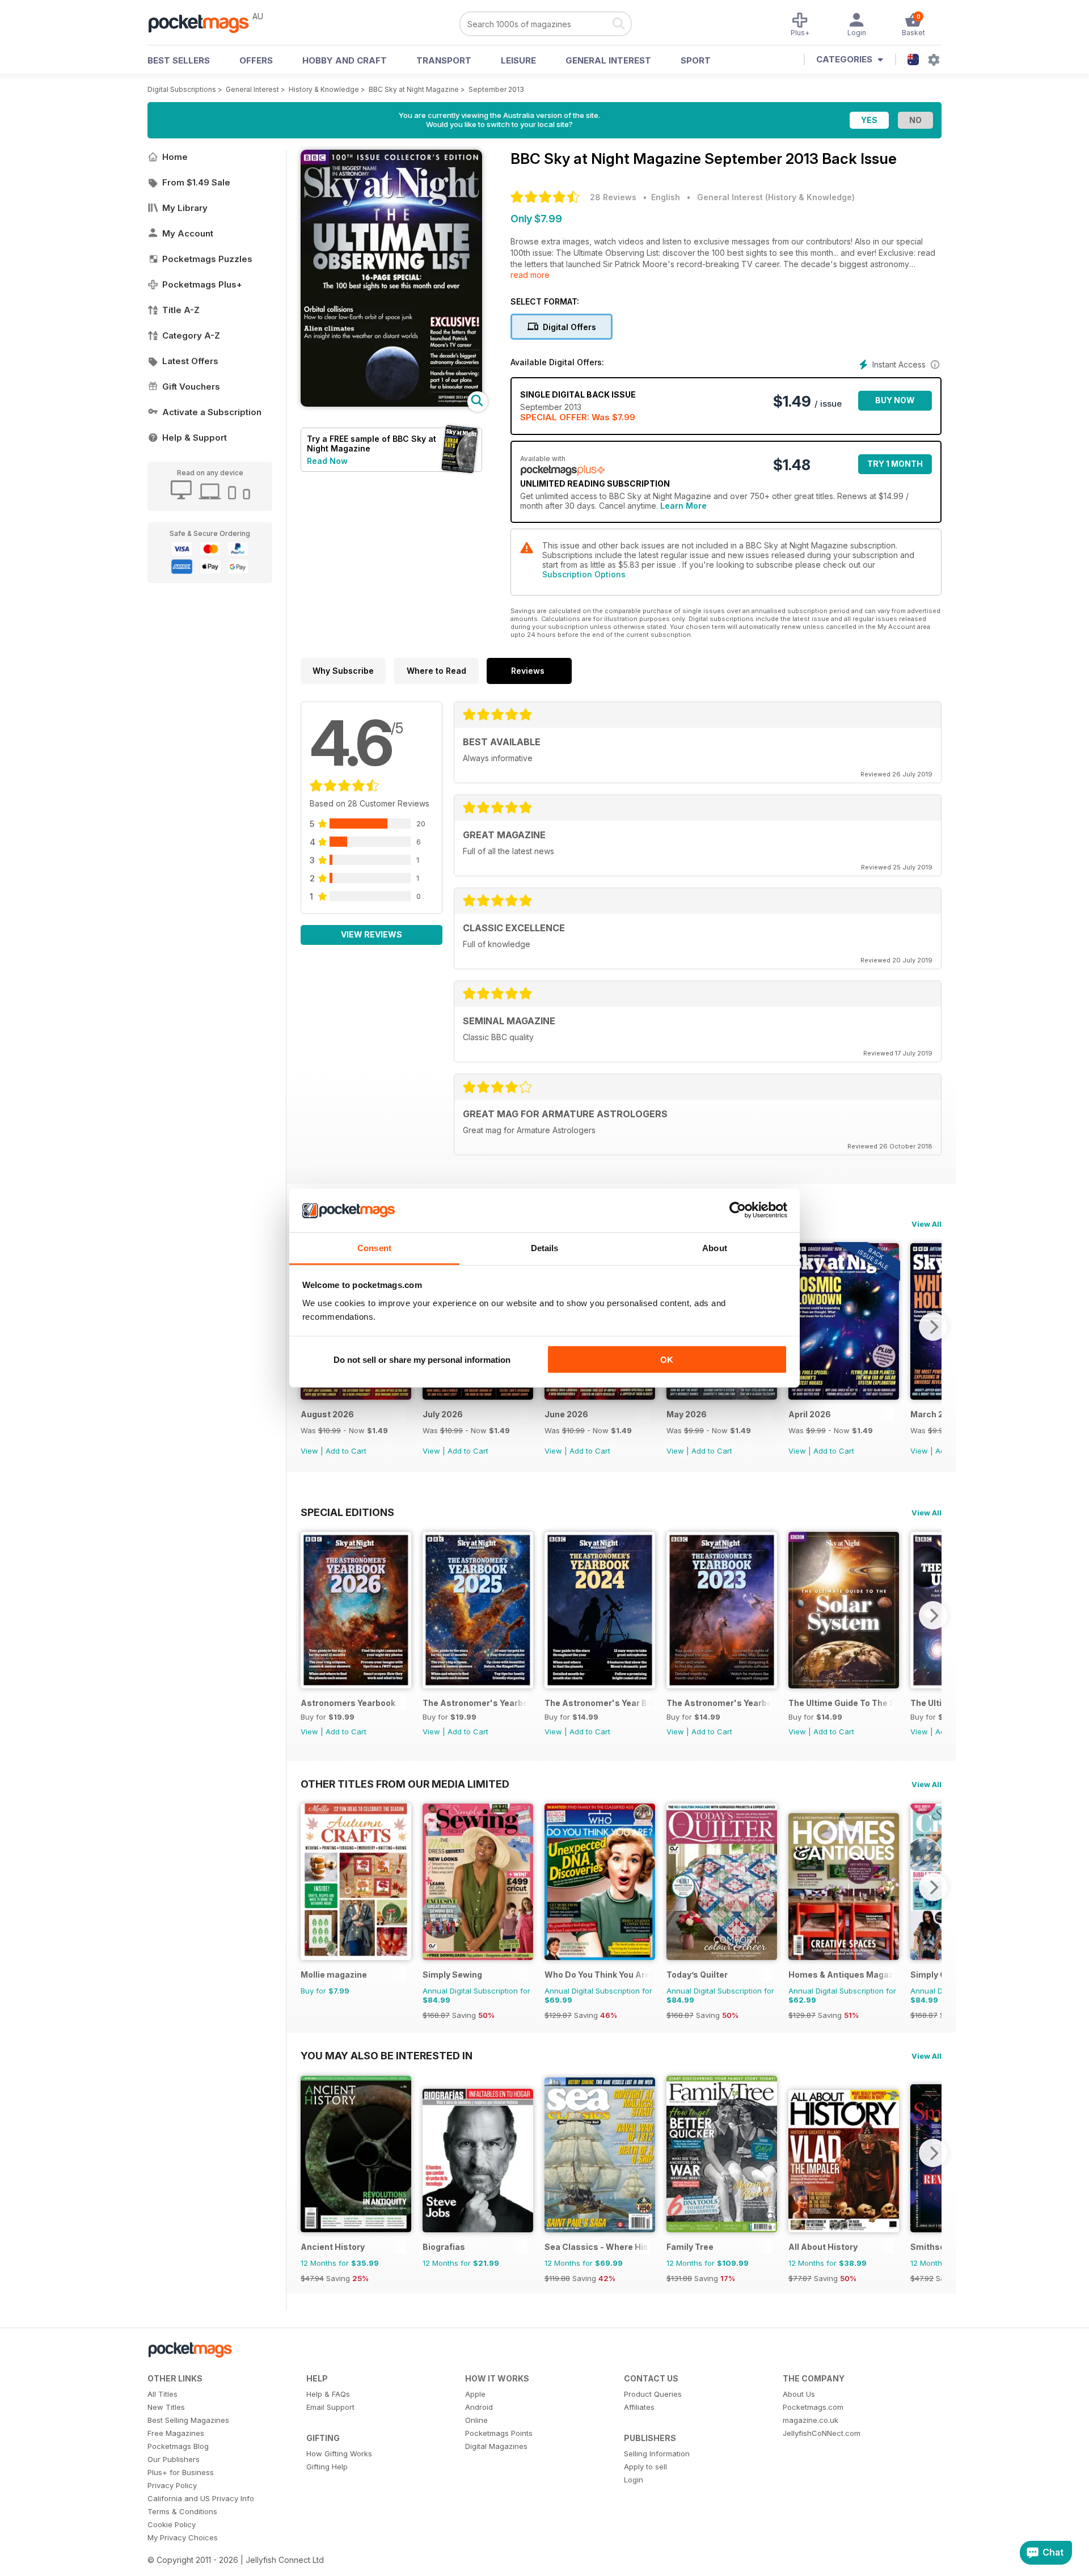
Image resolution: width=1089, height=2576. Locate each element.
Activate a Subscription (212, 412)
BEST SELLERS (179, 60)
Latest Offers (190, 361)
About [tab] (715, 1247)
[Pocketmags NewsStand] (204, 23)
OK (667, 1360)
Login (634, 2480)
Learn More (683, 506)
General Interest (608, 60)
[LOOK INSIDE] (391, 404)
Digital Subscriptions (182, 89)
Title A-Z (181, 310)
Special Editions (347, 1512)
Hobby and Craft (345, 60)
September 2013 (496, 89)
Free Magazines (176, 2433)
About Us (799, 2394)
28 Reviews (613, 197)
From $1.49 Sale (196, 182)
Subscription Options (584, 574)
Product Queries (653, 2394)
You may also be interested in (387, 2055)
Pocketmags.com (813, 2407)
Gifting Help (327, 2467)
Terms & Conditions (182, 2511)
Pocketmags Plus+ (202, 284)
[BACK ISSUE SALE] (356, 1397)
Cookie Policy (172, 2524)
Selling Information (657, 2453)
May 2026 (687, 1414)
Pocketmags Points (499, 2433)
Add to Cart (346, 1451)
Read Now (327, 461)
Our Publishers (174, 2459)
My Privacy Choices (183, 2537)
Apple (475, 2394)
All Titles (162, 2394)
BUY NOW (895, 400)
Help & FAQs (328, 2394)
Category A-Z (191, 335)
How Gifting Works (339, 2453)
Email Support (330, 2407)
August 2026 (327, 1414)
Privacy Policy (172, 2485)
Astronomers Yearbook (348, 1703)
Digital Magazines (496, 2446)
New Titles (166, 2407)
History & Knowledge (324, 89)
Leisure (518, 60)
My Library (185, 208)
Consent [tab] (374, 1247)
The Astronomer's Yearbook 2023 (719, 1703)
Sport (696, 60)
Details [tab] (545, 1247)
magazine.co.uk (811, 2420)
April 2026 (810, 1414)
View (309, 1451)
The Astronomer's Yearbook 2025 (475, 1703)
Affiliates (639, 2407)
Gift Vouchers (191, 387)
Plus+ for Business (181, 2472)
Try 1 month (895, 464)
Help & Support (195, 438)
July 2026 (443, 1414)
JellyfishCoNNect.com (822, 2433)
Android (479, 2407)
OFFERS (256, 60)
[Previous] (309, 1615)
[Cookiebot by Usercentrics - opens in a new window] (738, 1210)
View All (927, 1224)
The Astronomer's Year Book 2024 (597, 1703)
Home (175, 157)
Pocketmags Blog (178, 2446)
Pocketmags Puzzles (207, 259)
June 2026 (566, 1414)
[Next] (933, 1327)
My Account (188, 233)
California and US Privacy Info (201, 2498)
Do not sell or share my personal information (422, 1360)
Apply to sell (645, 2467)
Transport (444, 60)
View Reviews (372, 934)
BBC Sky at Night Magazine (414, 89)
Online (476, 2420)
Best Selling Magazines (188, 2420)
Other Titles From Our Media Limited (405, 1784)
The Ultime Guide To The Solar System (841, 1703)
